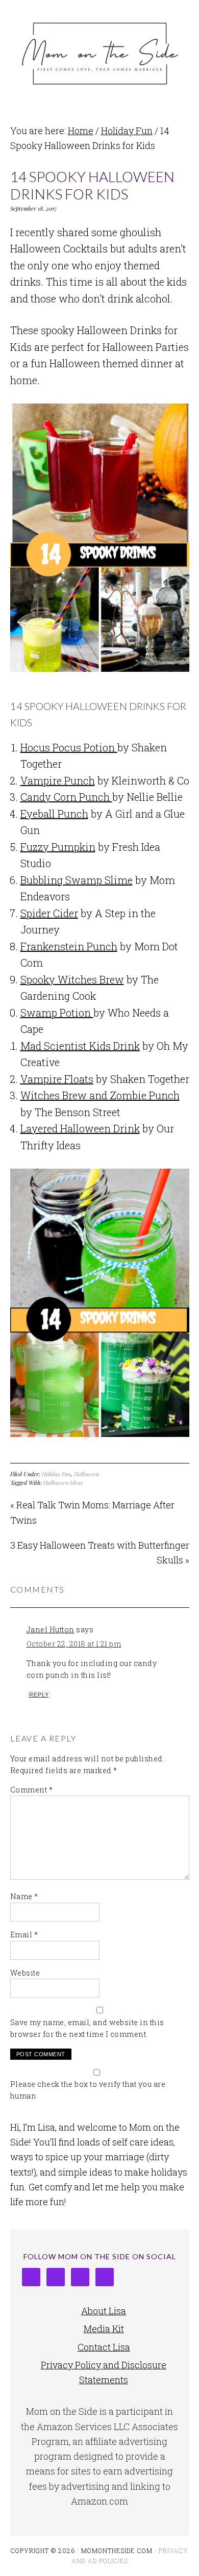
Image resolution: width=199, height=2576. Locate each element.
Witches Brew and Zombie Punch (100, 1095)
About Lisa (104, 2311)
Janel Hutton (51, 1630)
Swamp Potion (57, 1013)
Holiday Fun (56, 1474)
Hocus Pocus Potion (69, 747)
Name (24, 1896)
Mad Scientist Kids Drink (80, 1046)
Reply (39, 1695)
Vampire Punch (58, 780)
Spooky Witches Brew (72, 979)
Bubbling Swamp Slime (77, 880)
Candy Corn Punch (66, 797)
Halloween (86, 1474)
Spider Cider (49, 913)
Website (25, 1973)
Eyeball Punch (54, 814)
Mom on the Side (100, 52)
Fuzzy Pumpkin (58, 847)
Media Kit (104, 2329)
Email (24, 1935)
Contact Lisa (104, 2347)
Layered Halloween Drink (80, 1128)
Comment (32, 1790)
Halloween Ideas (63, 1483)
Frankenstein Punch (69, 946)
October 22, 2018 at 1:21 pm (74, 1644)
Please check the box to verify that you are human (88, 2090)
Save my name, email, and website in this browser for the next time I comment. (87, 2028)
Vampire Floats (57, 1079)
